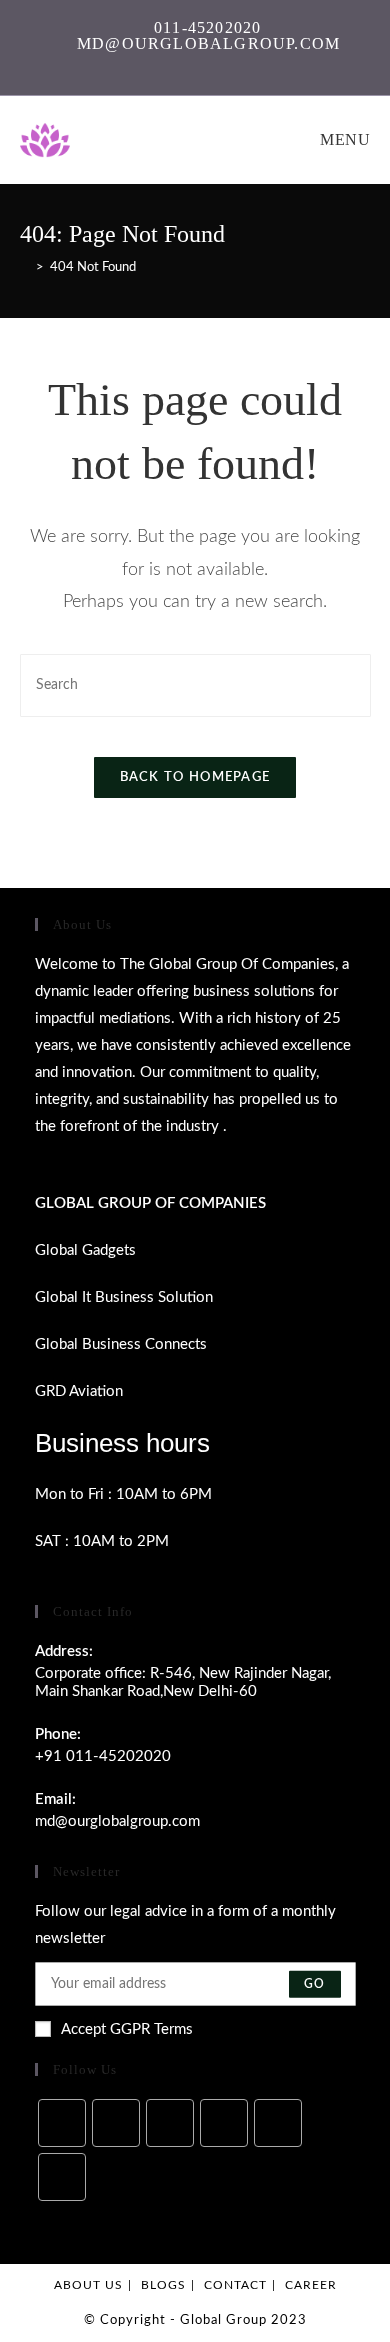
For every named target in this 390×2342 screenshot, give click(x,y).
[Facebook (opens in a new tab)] (163, 61)
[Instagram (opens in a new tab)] (209, 61)
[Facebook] (116, 2123)
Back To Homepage (195, 777)
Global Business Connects (121, 1344)
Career (311, 2285)
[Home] (25, 267)
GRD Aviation (79, 1391)
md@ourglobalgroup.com (117, 1821)
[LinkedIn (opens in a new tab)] (232, 61)
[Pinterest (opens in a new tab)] (186, 61)
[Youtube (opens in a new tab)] (252, 61)
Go (314, 1984)
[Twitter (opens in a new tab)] (140, 61)
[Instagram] (170, 2123)
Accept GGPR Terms (127, 2029)
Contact (235, 2285)
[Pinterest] (278, 2123)
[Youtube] (62, 2177)
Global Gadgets (85, 1250)
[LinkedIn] (224, 2123)
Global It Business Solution (124, 1297)
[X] (62, 2123)
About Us (88, 2285)
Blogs (163, 2285)
